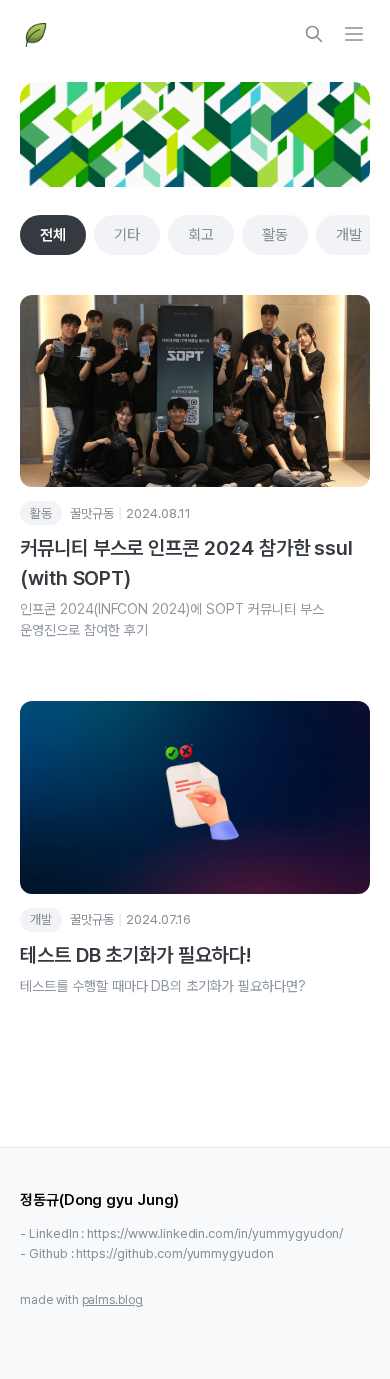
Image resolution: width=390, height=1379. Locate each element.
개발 (349, 235)
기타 (127, 235)
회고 (201, 235)
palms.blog (113, 1300)
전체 (53, 235)
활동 (275, 235)
